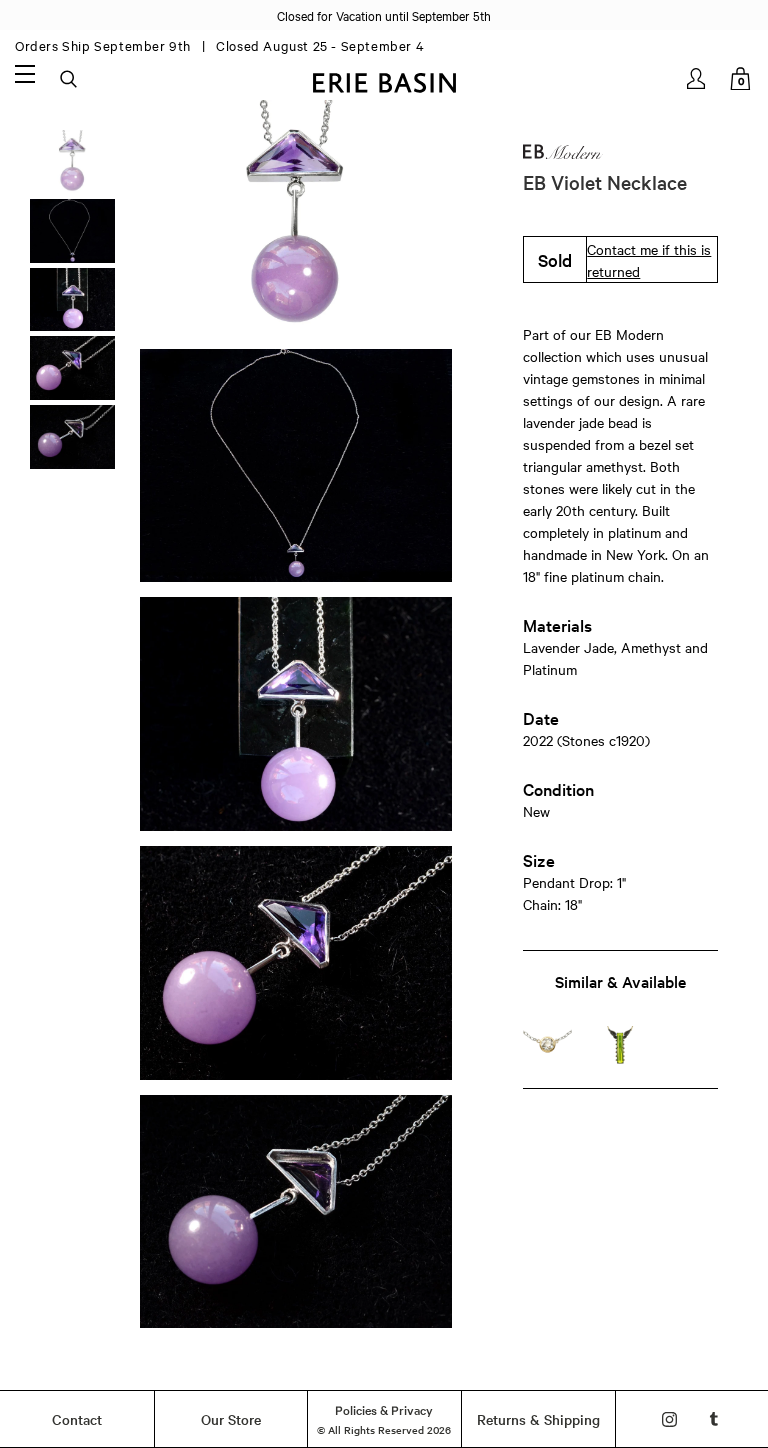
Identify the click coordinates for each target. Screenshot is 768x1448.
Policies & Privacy (384, 1409)
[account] (697, 78)
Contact (77, 1419)
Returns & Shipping (538, 1419)
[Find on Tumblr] (714, 1419)
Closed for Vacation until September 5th (384, 15)
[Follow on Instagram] (669, 1419)
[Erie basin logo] (384, 80)
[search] (70, 80)
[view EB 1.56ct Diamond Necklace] (548, 1044)
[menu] (25, 73)
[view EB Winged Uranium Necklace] (620, 1044)
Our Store (231, 1419)
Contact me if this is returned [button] (649, 260)
